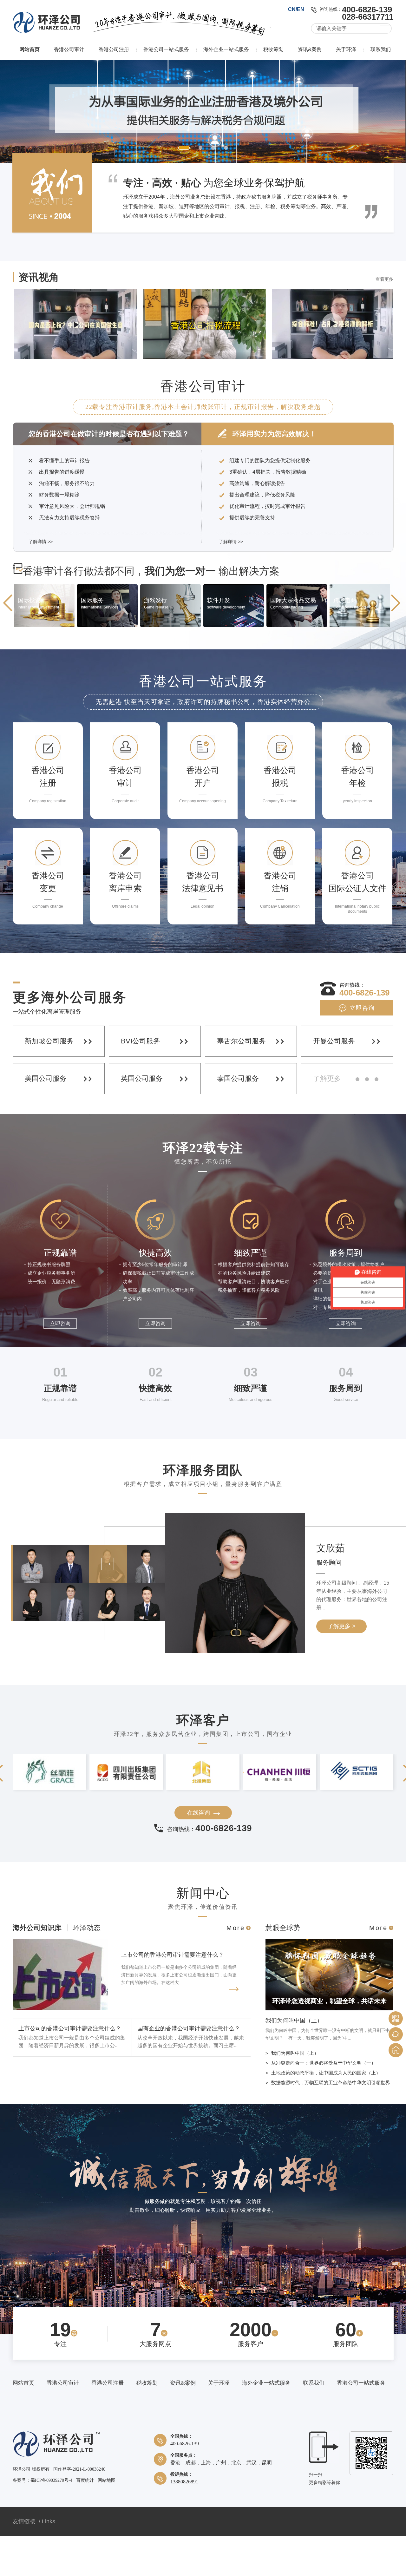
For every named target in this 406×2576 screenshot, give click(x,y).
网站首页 (29, 49)
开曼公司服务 (334, 1081)
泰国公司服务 (238, 1119)
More (236, 1968)
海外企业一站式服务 (226, 49)
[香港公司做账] (297, 666)
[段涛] (146, 1622)
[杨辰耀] (70, 1622)
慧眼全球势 (283, 1968)
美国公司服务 (46, 1119)
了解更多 (327, 1119)
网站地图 (107, 2521)
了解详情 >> (41, 582)
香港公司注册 (114, 49)
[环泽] (56, 2496)
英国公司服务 (142, 1119)
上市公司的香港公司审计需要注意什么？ (173, 1995)
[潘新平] (146, 1660)
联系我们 (381, 49)
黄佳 (329, 1595)
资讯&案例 (310, 49)
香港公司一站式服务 (166, 49)
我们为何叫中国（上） (294, 2061)
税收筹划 (273, 49)
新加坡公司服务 (49, 1081)
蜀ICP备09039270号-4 (51, 2521)
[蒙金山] (70, 1660)
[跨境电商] (234, 666)
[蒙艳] (108, 1660)
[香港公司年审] (360, 666)
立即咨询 (362, 1048)
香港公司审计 (69, 49)
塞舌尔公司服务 (241, 1081)
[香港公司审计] (107, 666)
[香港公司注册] (44, 666)
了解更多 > (342, 1666)
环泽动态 (87, 1968)
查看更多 (384, 320)
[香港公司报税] (170, 666)
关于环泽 (346, 49)
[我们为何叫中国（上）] (329, 2049)
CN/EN (296, 9)
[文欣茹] (108, 1622)
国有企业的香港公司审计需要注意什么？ (189, 2069)
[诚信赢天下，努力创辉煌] (203, 2232)
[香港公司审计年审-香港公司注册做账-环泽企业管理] (46, 31)
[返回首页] (396, 2050)
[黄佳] (32, 1660)
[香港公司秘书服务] (203, 131)
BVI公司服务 (141, 1081)
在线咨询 (199, 1853)
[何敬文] (32, 1622)
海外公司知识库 (37, 1968)
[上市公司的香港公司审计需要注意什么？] (60, 2049)
